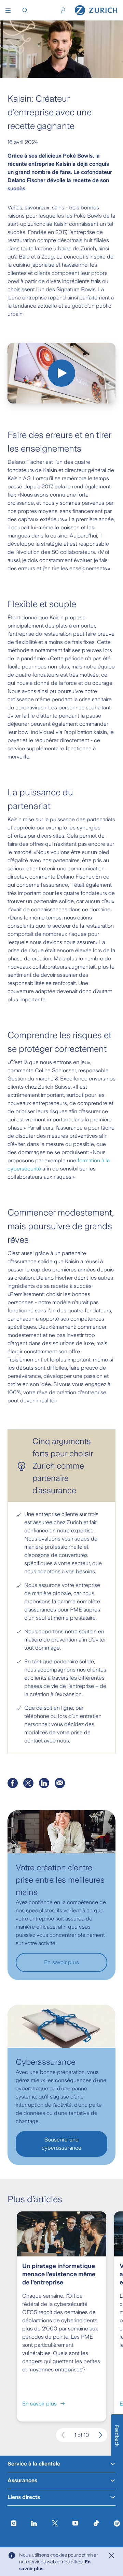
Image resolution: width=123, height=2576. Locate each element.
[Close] (111, 2556)
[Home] (96, 10)
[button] (8, 10)
